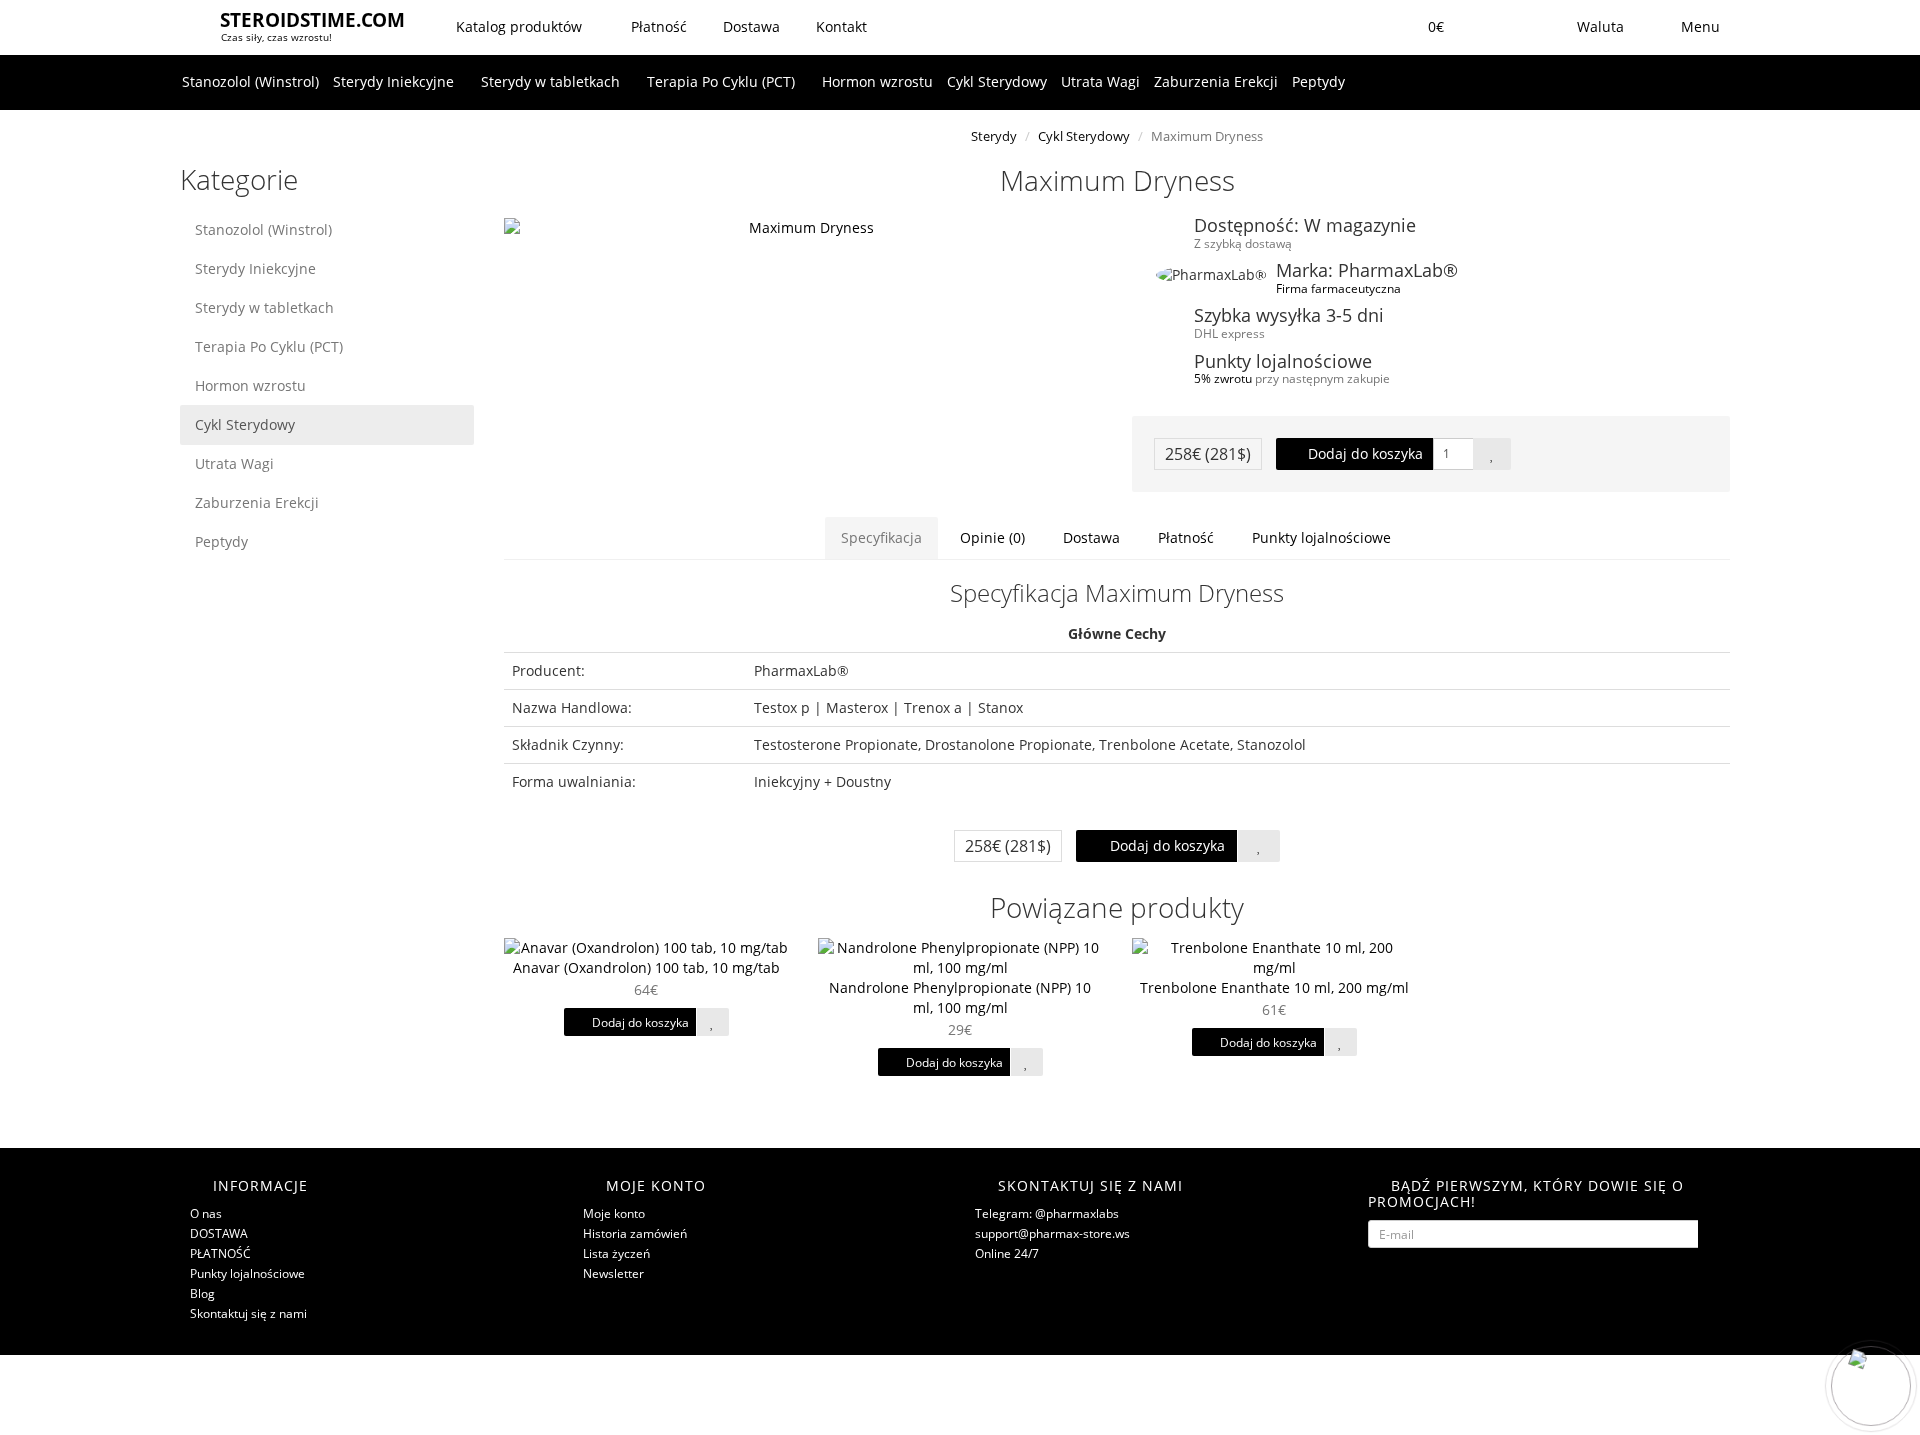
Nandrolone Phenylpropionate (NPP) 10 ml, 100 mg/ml (960, 997)
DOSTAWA (219, 1233)
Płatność (657, 26)
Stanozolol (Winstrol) (250, 81)
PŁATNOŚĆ (220, 1253)
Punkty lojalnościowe (1321, 537)
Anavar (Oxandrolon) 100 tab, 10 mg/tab (646, 967)
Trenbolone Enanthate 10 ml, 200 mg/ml (1274, 987)
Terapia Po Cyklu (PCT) (723, 81)
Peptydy (1318, 81)
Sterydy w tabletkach (552, 81)
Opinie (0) (992, 537)
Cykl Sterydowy (997, 81)
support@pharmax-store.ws (1052, 1233)
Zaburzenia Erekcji (1216, 81)
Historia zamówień (635, 1233)
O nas (206, 1213)
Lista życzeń (616, 1253)
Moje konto (614, 1213)
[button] (1423, 27)
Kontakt (839, 26)
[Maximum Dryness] (803, 228)
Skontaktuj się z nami (248, 1313)
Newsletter (613, 1273)
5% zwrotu (1223, 378)
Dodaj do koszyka (1363, 453)
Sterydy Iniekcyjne (395, 81)
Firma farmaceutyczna (1338, 288)
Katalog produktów (519, 26)
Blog (202, 1293)
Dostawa (749, 26)
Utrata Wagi (1100, 81)
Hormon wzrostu (877, 81)
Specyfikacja (881, 537)
